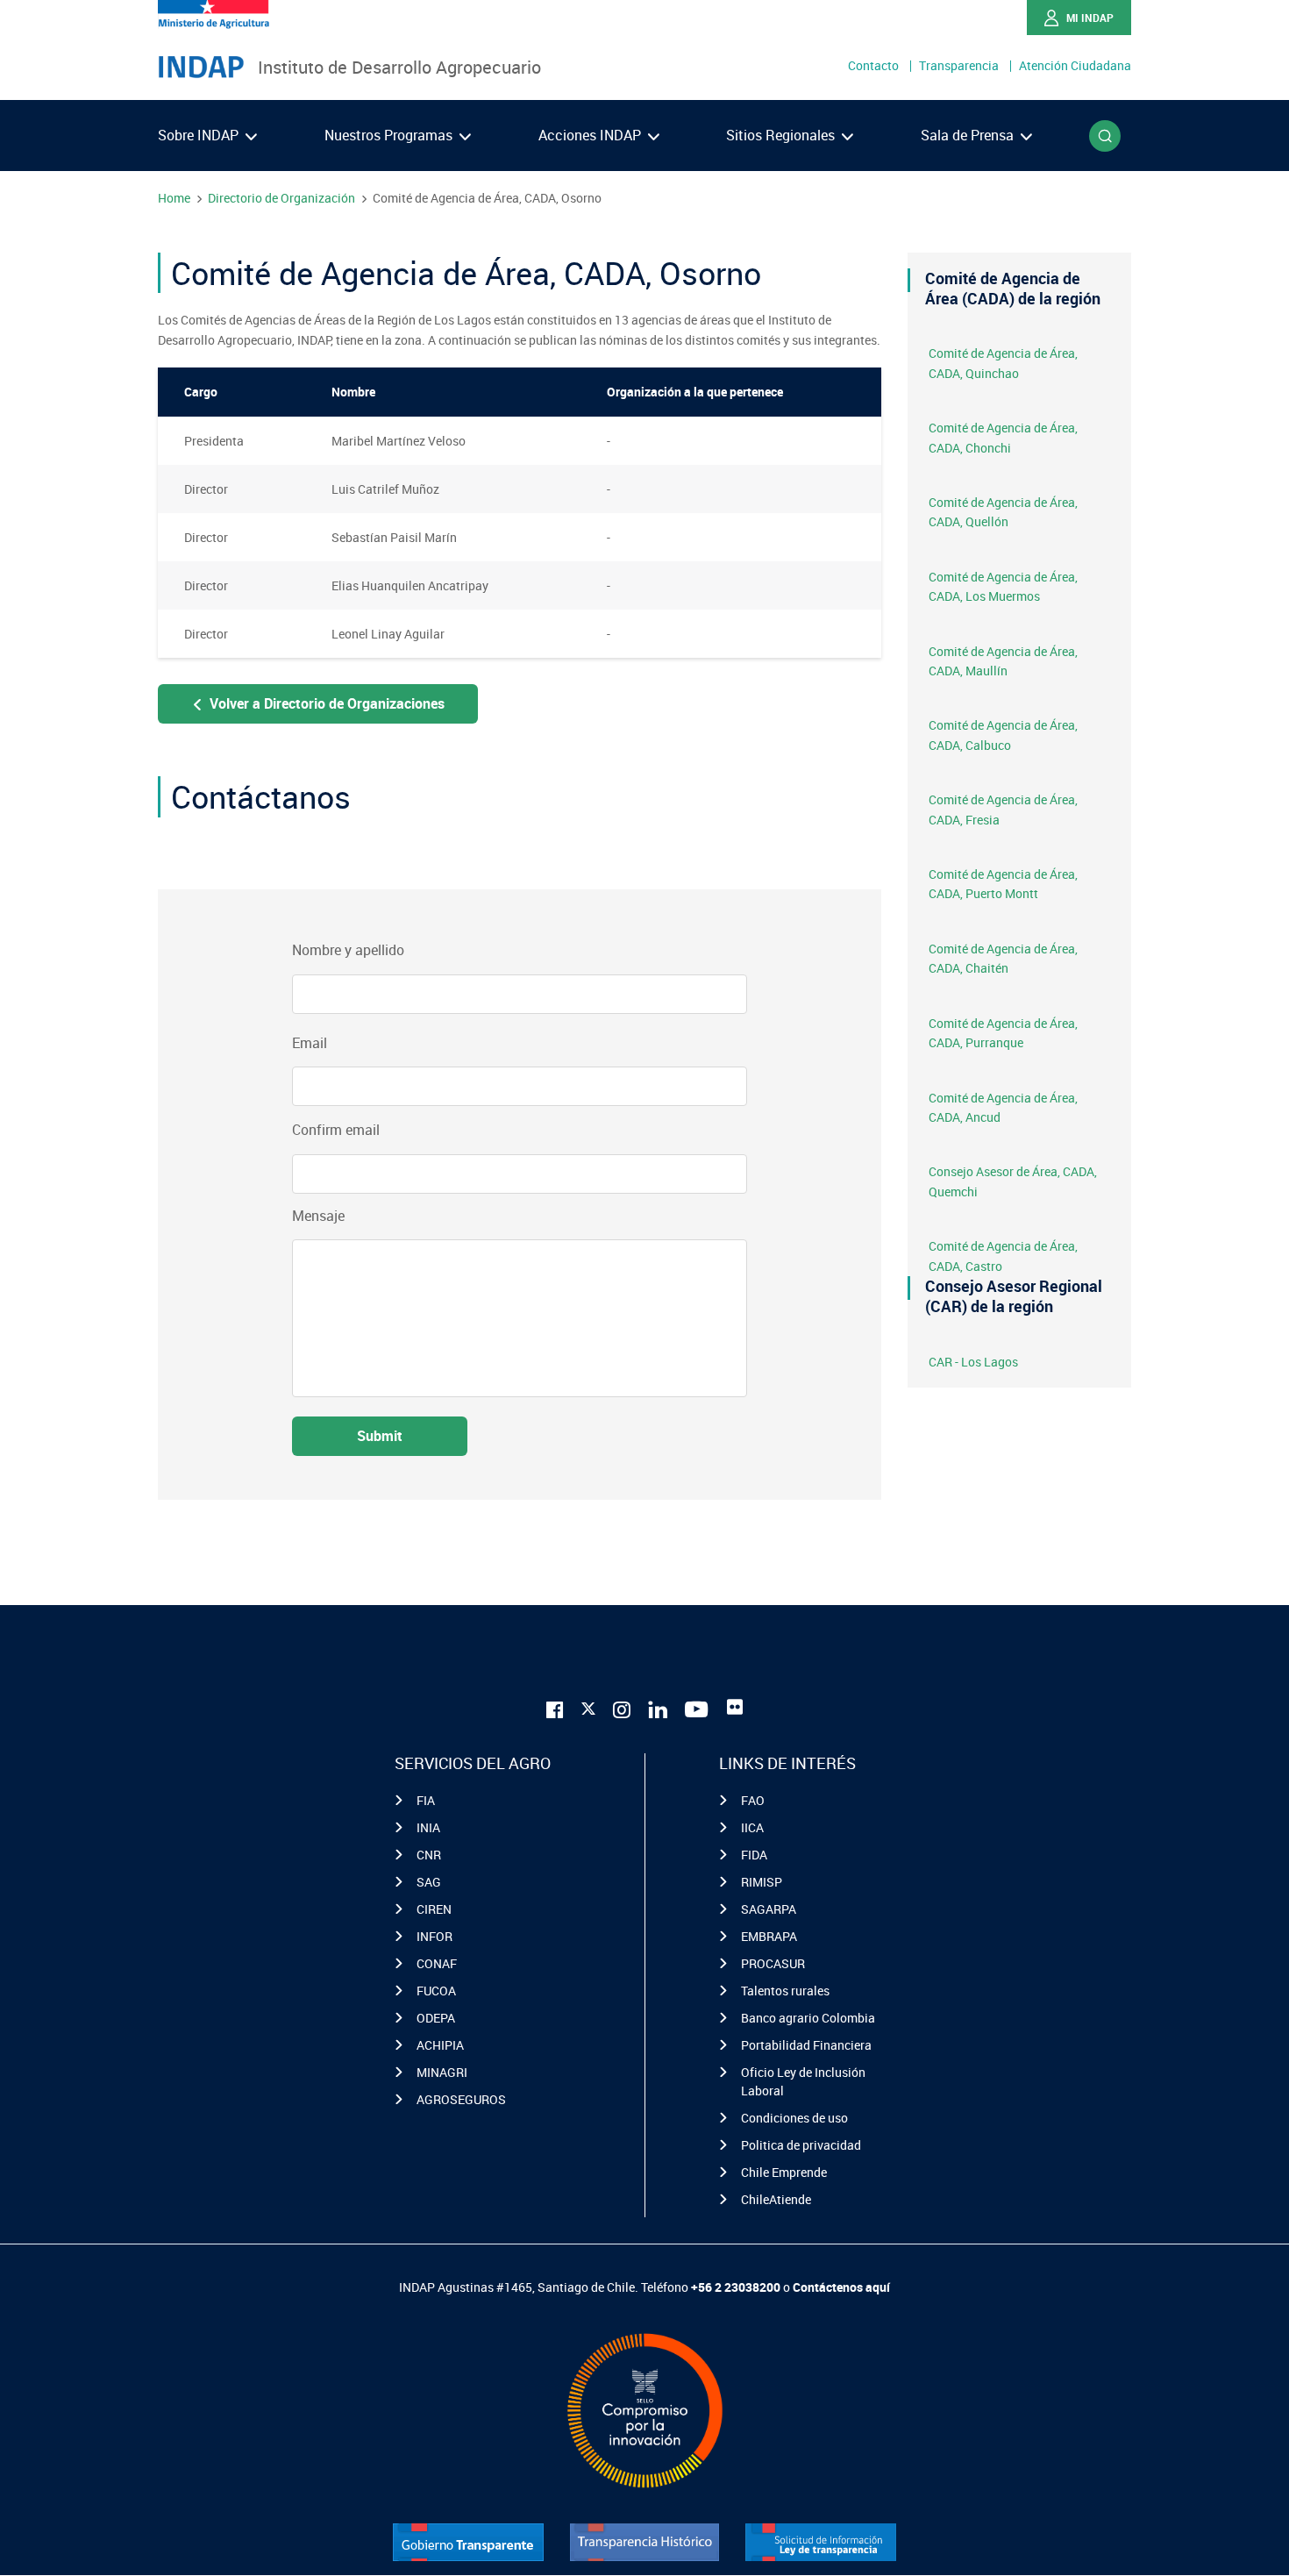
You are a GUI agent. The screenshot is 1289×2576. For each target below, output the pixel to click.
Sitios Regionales (782, 135)
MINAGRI (442, 2072)
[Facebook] (555, 1707)
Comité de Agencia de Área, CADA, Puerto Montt (1003, 884)
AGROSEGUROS (461, 2099)
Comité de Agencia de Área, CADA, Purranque (1003, 1033)
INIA (428, 1827)
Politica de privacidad (801, 2145)
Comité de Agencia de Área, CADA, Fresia (1003, 809)
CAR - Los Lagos (973, 1362)
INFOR (434, 1936)
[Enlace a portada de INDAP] (201, 68)
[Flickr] (735, 1707)
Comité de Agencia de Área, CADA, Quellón (1003, 512)
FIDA (754, 1855)
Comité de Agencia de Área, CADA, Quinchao (1003, 363)
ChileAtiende (776, 2199)
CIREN (434, 1909)
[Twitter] (588, 1705)
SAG (429, 1882)
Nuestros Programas (390, 135)
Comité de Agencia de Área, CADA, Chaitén (1003, 958)
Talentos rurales (785, 1991)
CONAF (437, 1963)
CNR (429, 1855)
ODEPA (436, 2018)
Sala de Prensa (969, 135)
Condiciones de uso (794, 2118)
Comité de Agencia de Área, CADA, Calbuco (1003, 735)
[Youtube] (697, 1707)
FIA (426, 1800)
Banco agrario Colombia (808, 2018)
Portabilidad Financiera (806, 2045)
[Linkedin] (658, 1707)
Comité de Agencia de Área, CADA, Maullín (1003, 661)
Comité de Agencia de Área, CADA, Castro (1003, 1256)
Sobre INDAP (200, 135)
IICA (752, 1827)
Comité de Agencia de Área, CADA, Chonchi (1003, 437)
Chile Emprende (784, 2172)
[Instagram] (622, 1707)
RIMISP (762, 1882)
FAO (753, 1800)
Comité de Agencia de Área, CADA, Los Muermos (1003, 586)
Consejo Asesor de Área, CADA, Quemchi (1013, 1181)
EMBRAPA (769, 1936)
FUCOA (436, 1991)
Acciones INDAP (591, 135)
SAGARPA (769, 1909)
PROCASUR (773, 1963)
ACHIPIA (440, 2045)
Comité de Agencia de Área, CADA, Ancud (1003, 1107)
